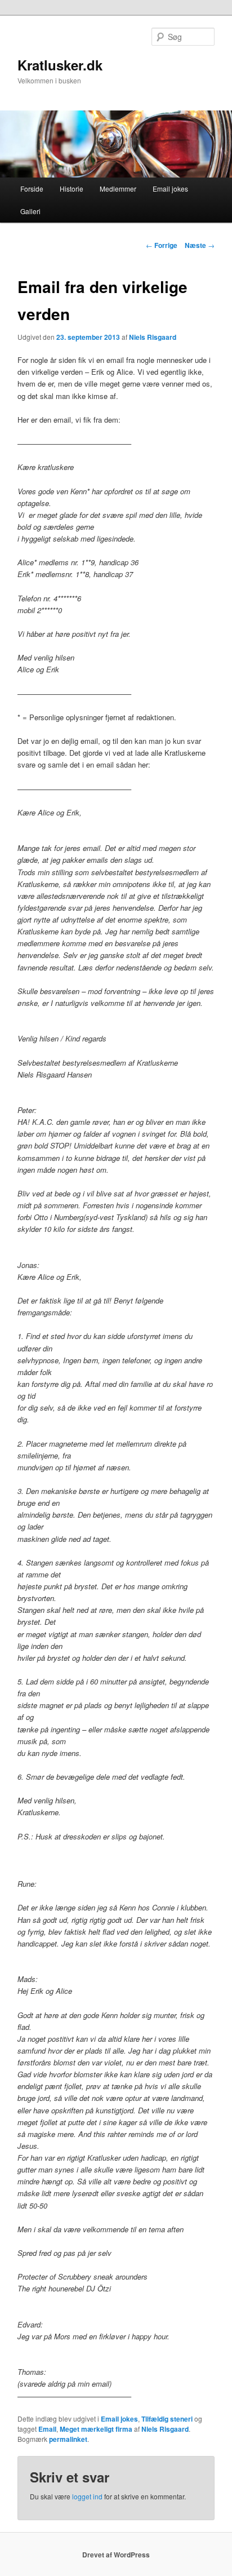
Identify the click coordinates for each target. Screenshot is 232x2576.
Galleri (30, 211)
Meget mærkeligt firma (96, 2429)
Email (47, 2429)
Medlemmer (118, 189)
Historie (72, 189)
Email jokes (170, 189)
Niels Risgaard (153, 337)
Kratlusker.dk (60, 65)
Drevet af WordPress (116, 2555)
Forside (32, 189)
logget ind (87, 2496)
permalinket (68, 2439)
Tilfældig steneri (167, 2419)
